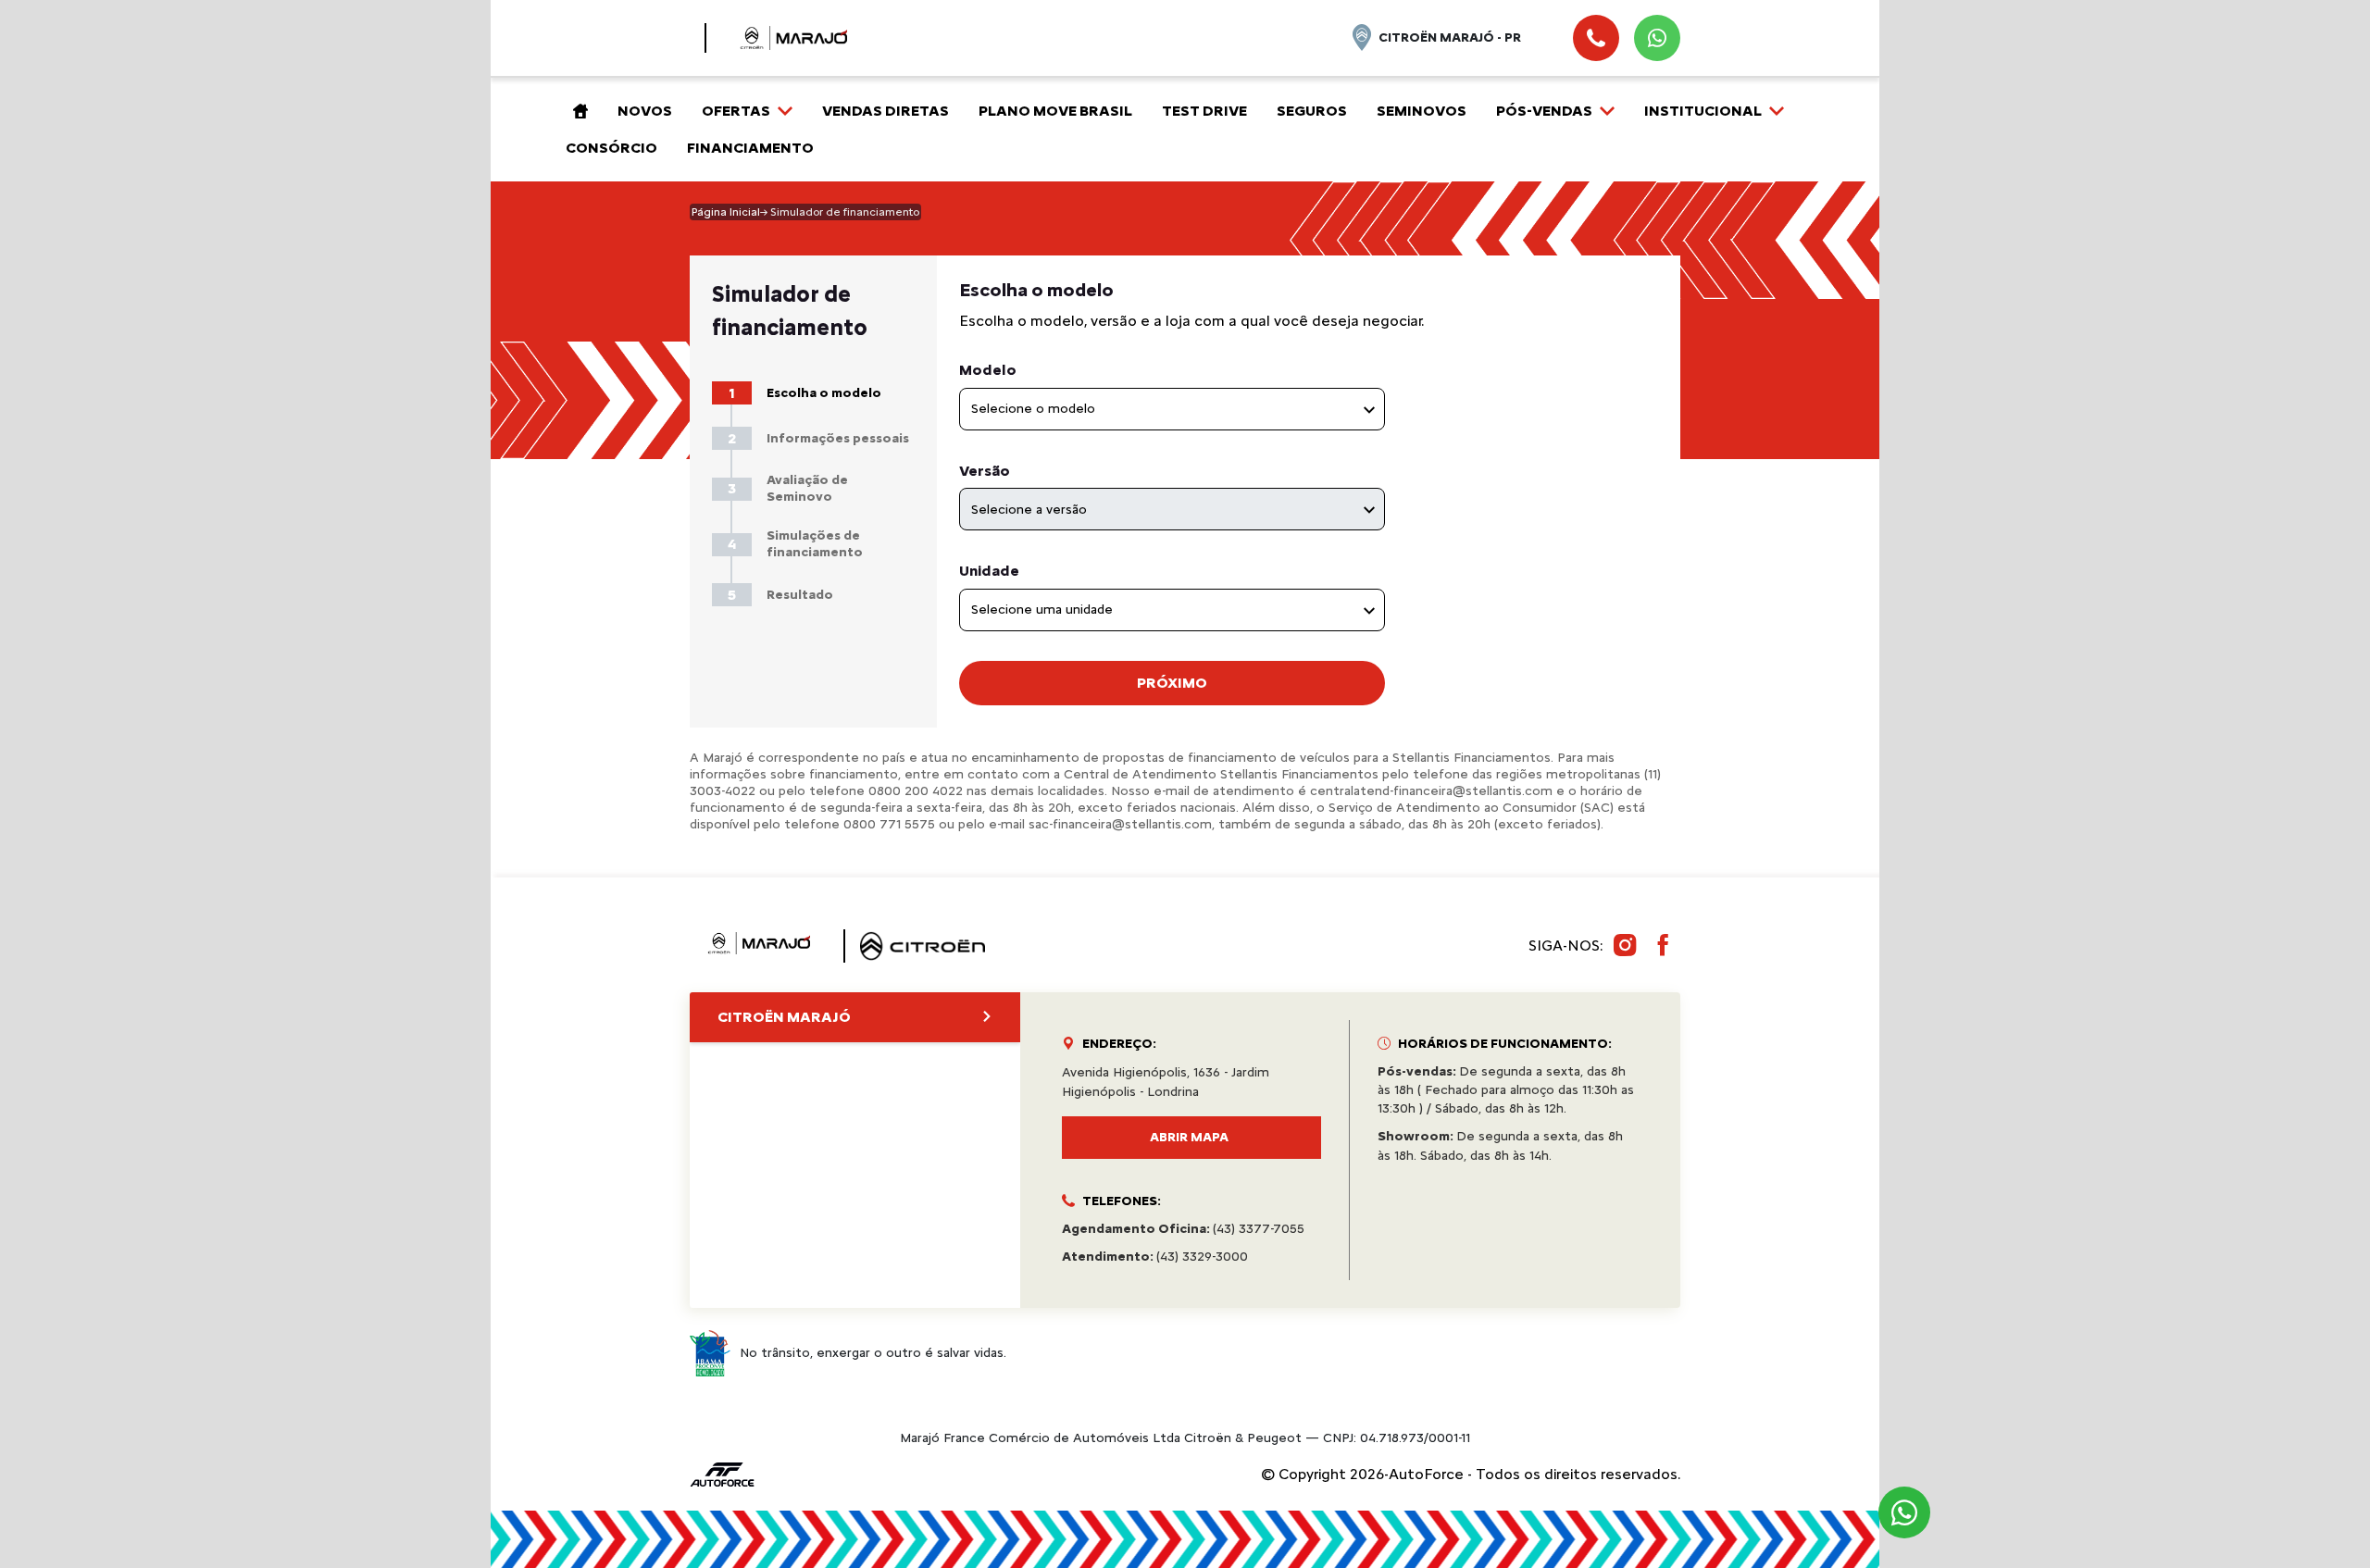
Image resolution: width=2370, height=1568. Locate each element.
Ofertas (736, 111)
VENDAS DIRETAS (886, 111)
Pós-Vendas (1544, 111)
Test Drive (1204, 111)
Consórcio (611, 148)
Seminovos (1422, 111)
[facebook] (1664, 946)
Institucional (1703, 111)
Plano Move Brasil (1055, 111)
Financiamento (750, 148)
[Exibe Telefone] (1596, 38)
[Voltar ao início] (577, 111)
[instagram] (1625, 946)
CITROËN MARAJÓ (784, 1017)
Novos (645, 111)
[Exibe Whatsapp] (1657, 38)
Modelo (988, 370)
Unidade (989, 571)
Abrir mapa (1189, 1137)
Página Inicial (726, 212)
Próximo (1172, 683)
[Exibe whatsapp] (1904, 1512)
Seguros (1312, 111)
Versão (985, 471)
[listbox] (1172, 409)
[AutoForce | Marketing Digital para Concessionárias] (722, 1473)
